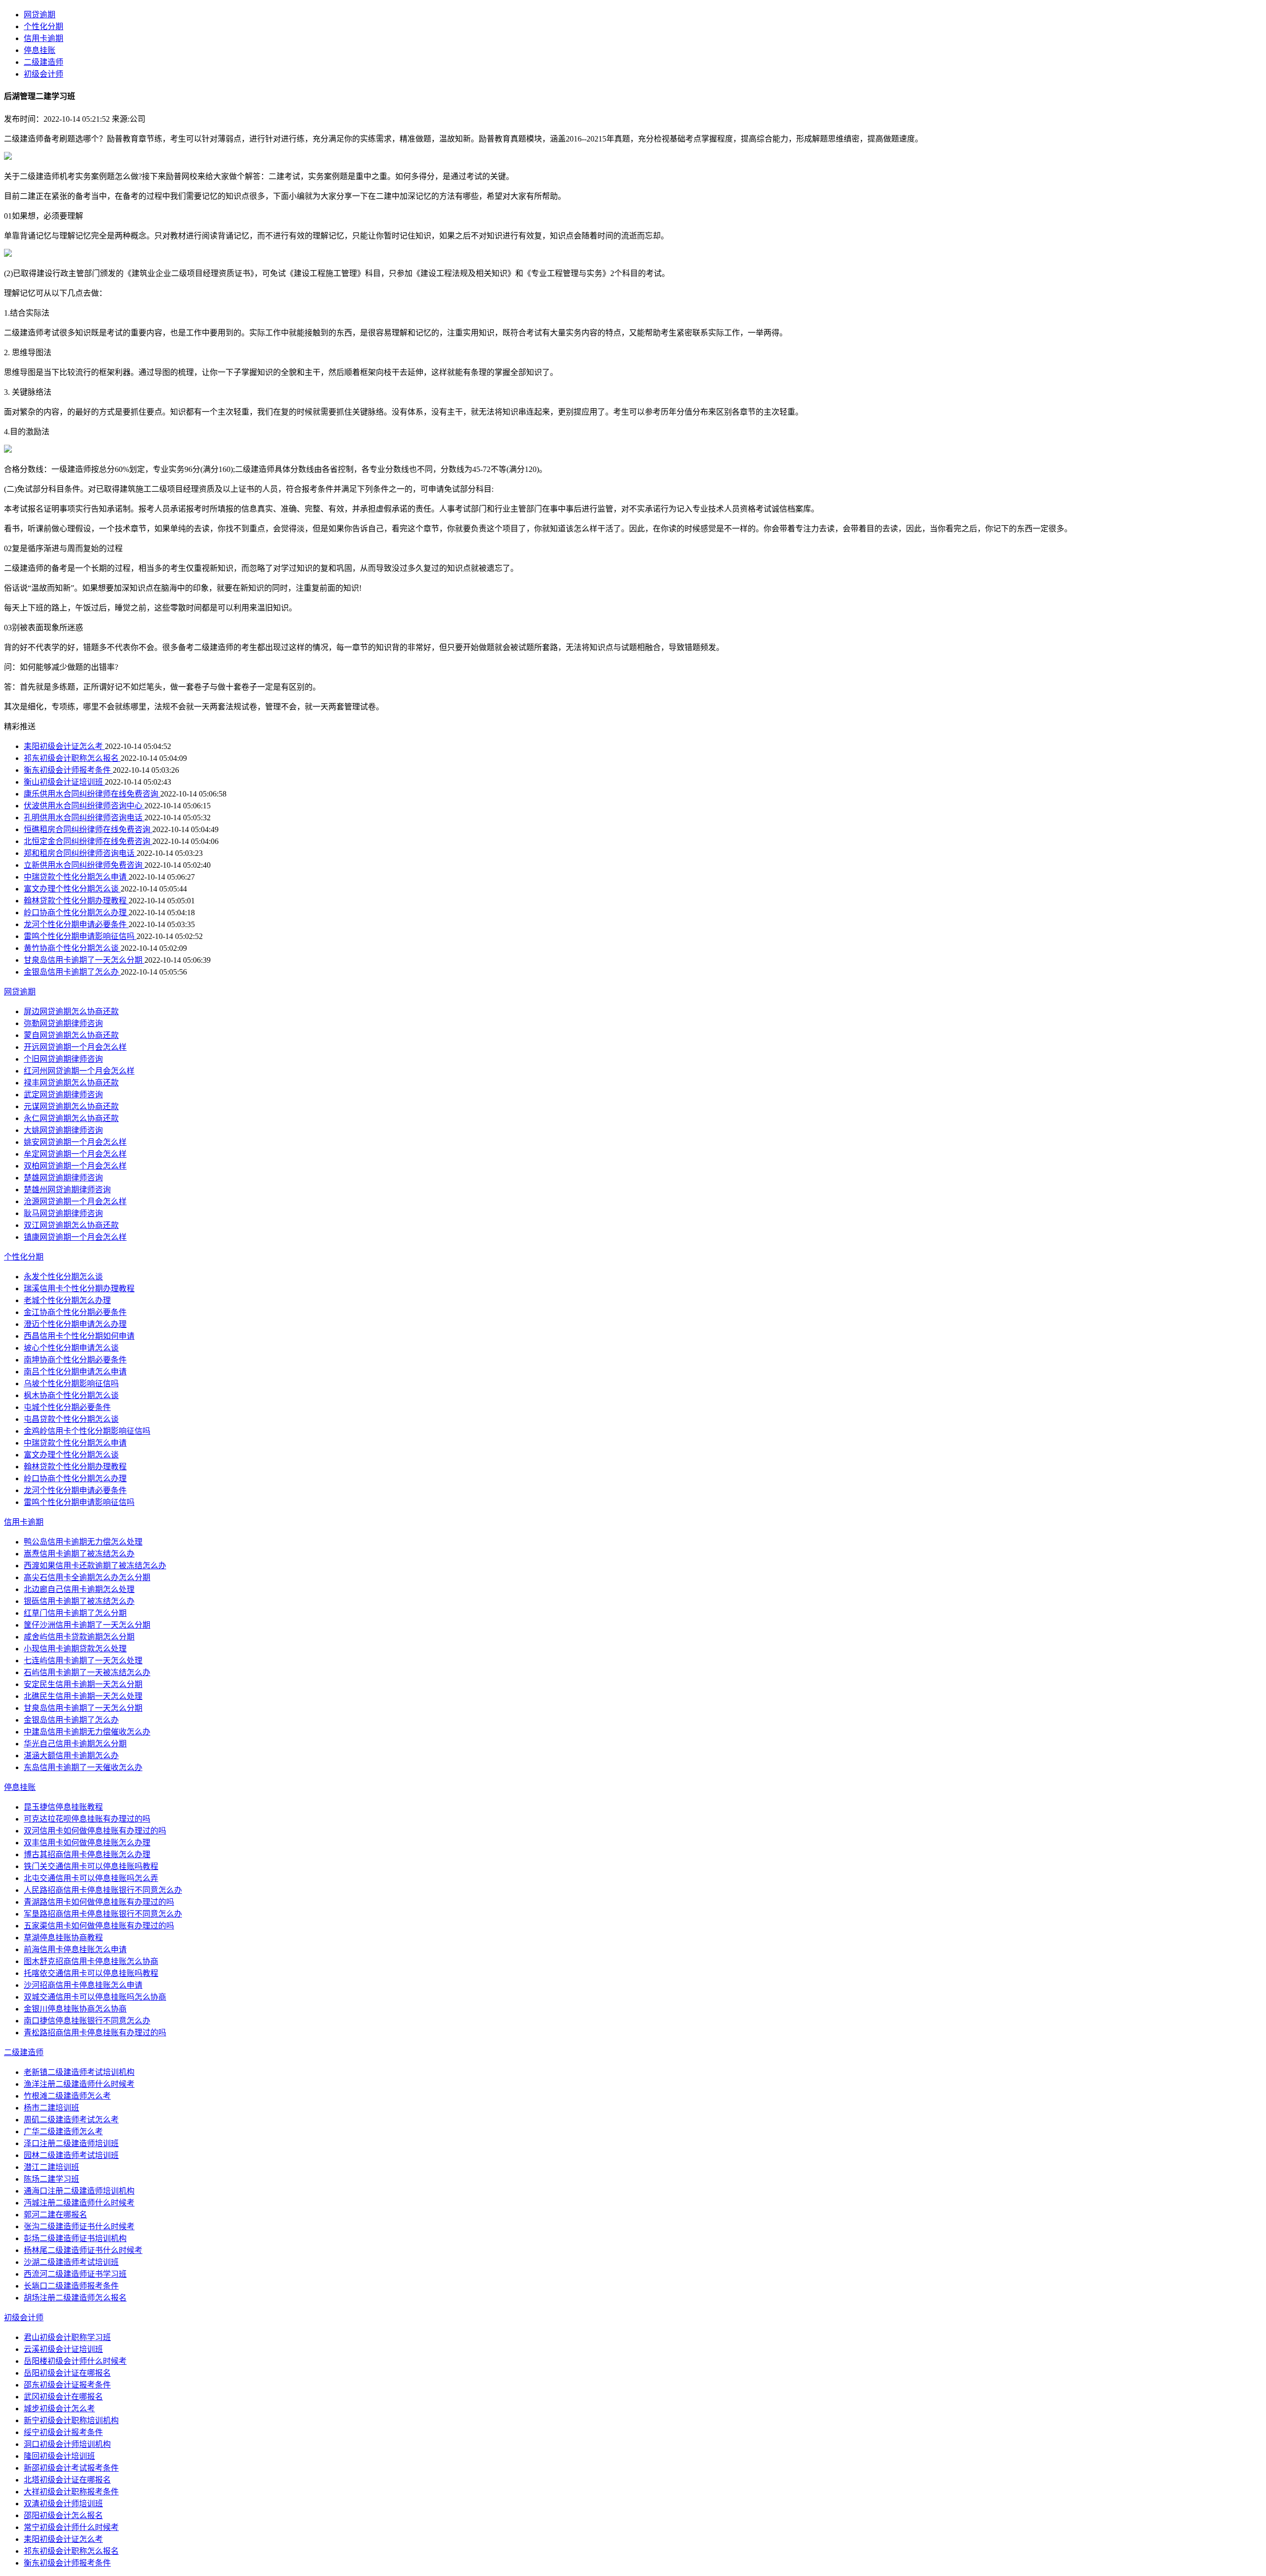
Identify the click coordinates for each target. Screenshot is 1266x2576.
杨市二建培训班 (51, 2108)
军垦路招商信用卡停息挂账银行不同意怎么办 (103, 1914)
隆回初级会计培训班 (59, 2456)
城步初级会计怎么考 (59, 2409)
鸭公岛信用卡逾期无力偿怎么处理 (83, 1542)
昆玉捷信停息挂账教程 (63, 1807)
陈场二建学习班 (51, 2179)
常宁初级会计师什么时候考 (71, 2527)
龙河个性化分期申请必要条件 (76, 924)
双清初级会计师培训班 (63, 2504)
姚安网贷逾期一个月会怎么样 (75, 1142)
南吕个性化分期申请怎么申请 (75, 1372)
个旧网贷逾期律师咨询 (63, 1059)
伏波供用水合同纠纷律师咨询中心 (84, 806)
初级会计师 (44, 74)
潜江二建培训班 (51, 2167)
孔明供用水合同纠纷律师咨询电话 (84, 818)
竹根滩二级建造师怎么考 (67, 2096)
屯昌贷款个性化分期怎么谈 (71, 1419)
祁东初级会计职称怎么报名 (72, 758)
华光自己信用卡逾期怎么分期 (75, 1744)
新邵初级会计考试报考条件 (71, 2468)
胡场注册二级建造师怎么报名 (75, 2298)
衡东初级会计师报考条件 (68, 770)
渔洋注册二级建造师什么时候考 (79, 2084)
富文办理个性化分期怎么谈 (72, 889)
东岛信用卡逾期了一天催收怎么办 (83, 1767)
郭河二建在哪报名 (55, 2215)
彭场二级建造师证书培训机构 (75, 2238)
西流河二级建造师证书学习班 (75, 2274)
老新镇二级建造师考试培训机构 (79, 2072)
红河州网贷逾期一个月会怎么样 (79, 1071)
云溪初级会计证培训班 (63, 2349)
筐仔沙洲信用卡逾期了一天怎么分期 (87, 1625)
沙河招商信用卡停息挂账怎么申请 (83, 1985)
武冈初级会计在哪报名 (63, 2397)
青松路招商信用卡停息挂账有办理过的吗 (95, 2033)
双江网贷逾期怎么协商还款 (71, 1225)
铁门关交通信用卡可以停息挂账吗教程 (91, 1866)
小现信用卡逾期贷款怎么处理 (75, 1649)
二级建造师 (44, 62)
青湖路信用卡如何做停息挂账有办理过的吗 (99, 1902)
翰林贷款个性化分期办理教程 (76, 901)
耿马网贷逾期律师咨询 (63, 1213)
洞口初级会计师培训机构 (67, 2444)
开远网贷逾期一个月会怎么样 (75, 1047)
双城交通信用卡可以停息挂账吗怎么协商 (95, 1997)
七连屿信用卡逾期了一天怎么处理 (83, 1661)
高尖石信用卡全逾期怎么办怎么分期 (87, 1577)
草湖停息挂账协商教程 (63, 1938)
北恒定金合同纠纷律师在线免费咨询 (88, 841)
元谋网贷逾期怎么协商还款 (71, 1106)
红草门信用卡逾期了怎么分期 (75, 1613)
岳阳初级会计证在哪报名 (67, 2373)
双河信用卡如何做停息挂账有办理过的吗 (95, 1831)
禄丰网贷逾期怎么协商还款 (71, 1083)
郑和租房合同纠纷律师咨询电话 (80, 853)
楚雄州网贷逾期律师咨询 (67, 1190)
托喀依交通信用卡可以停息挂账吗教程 (91, 1973)
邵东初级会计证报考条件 (67, 2385)
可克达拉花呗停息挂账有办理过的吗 (87, 1819)
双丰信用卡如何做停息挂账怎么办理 (87, 1843)
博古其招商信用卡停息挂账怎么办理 (87, 1854)
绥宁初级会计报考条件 (63, 2432)
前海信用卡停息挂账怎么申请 (75, 1949)
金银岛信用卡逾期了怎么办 (72, 972)
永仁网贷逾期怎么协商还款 (71, 1118)
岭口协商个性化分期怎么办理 (76, 913)
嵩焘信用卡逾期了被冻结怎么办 (79, 1554)
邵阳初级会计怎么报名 (63, 2515)
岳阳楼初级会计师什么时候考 (75, 2361)
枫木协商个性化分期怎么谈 (71, 1395)
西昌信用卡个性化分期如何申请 (79, 1336)
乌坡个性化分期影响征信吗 (71, 1383)
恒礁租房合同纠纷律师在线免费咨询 (88, 829)
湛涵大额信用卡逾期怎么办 (71, 1756)
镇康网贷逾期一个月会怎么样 (75, 1237)
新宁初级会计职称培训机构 (71, 2420)
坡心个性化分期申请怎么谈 (71, 1348)
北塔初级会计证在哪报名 (67, 2480)
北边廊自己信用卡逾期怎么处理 (79, 1589)
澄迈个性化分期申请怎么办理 (75, 1324)
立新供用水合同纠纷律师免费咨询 (84, 865)
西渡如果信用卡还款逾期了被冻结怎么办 (95, 1566)
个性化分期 (44, 26)
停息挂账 (40, 50)
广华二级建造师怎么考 (63, 2131)
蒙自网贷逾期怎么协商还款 (71, 1035)
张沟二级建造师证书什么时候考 (79, 2226)
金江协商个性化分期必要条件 (75, 1312)
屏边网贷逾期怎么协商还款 (71, 1011)
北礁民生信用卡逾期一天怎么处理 (83, 1696)
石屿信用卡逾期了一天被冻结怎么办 (87, 1672)
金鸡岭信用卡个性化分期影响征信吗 (87, 1431)
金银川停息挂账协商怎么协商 (75, 2009)
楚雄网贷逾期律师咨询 (63, 1178)
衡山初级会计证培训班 (64, 782)
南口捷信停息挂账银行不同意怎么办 (87, 2021)
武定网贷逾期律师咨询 (63, 1095)
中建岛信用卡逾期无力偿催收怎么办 (87, 1732)
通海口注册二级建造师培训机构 (79, 2191)
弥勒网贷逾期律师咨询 (63, 1023)
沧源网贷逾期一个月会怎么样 (75, 1201)
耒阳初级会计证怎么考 (64, 746)
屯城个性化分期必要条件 (67, 1407)
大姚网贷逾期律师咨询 (63, 1130)
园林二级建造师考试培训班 (71, 2155)
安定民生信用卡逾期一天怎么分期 (83, 1684)
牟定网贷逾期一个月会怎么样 (75, 1154)
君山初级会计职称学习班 (67, 2337)
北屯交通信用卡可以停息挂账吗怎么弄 (91, 1878)
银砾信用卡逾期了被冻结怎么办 (79, 1601)
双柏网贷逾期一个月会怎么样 (75, 1166)
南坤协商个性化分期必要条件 (75, 1360)
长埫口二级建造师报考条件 (71, 2286)
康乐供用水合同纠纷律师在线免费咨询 (92, 794)
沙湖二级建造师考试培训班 (71, 2262)
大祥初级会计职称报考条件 (71, 2492)
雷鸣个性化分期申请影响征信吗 (80, 936)
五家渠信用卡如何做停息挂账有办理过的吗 (99, 1926)
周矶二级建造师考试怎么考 (71, 2120)
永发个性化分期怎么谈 (63, 1277)
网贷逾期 (40, 15)
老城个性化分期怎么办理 (67, 1300)
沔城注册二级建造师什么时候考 (79, 2203)
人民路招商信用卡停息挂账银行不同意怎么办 (103, 1890)
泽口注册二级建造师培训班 (71, 2143)
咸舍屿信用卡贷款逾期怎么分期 (79, 1637)
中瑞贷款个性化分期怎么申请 (76, 877)
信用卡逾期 (44, 38)
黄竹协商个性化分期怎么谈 (72, 948)
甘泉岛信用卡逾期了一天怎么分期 (84, 960)
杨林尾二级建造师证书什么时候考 (83, 2250)
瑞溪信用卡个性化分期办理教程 (79, 1288)
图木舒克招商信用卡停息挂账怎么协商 (91, 1961)
